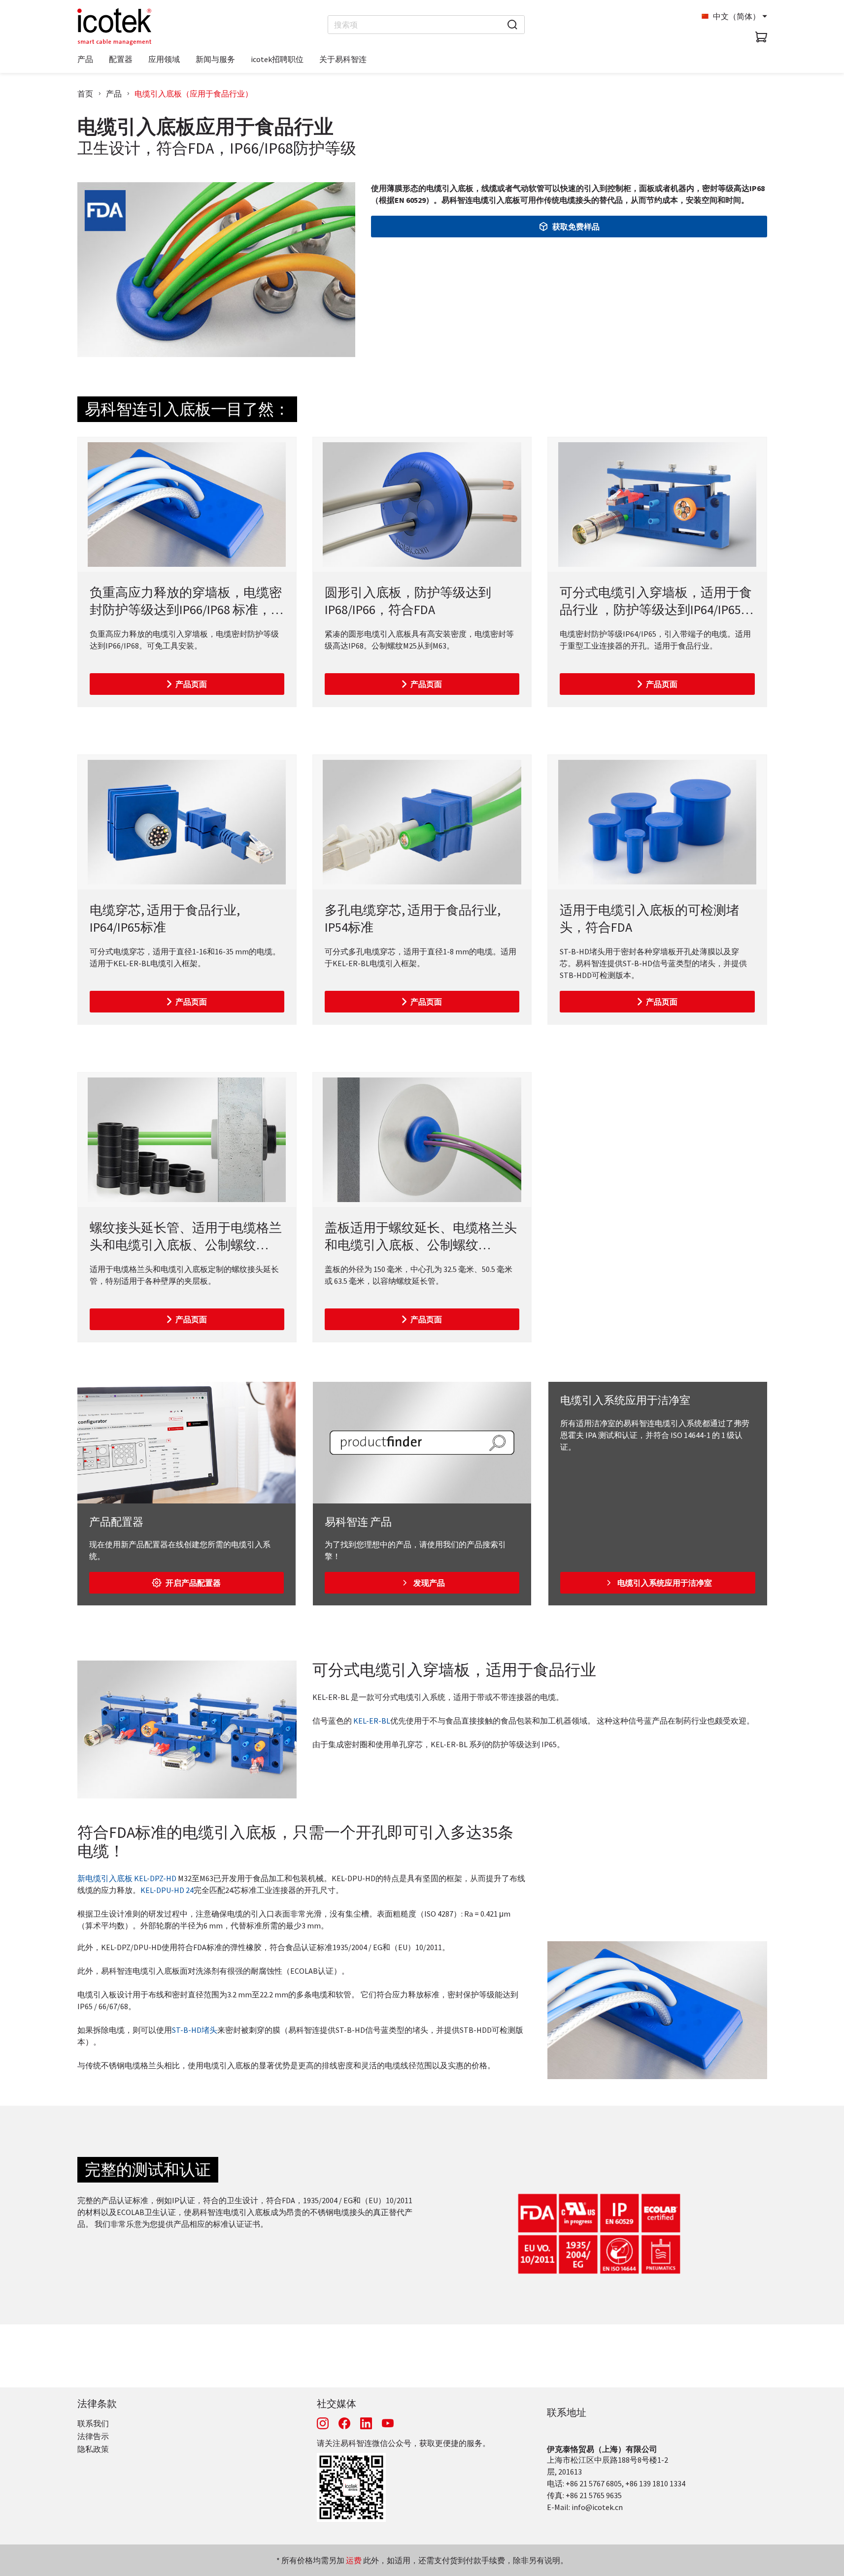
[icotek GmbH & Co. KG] (114, 27)
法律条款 (97, 2403)
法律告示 (93, 2436)
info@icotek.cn (597, 2507)
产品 (114, 94)
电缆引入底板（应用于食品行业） (194, 94)
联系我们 (93, 2423)
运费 (354, 2560)
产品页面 (191, 684)
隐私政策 (93, 2449)
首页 (85, 94)
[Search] (512, 25)
